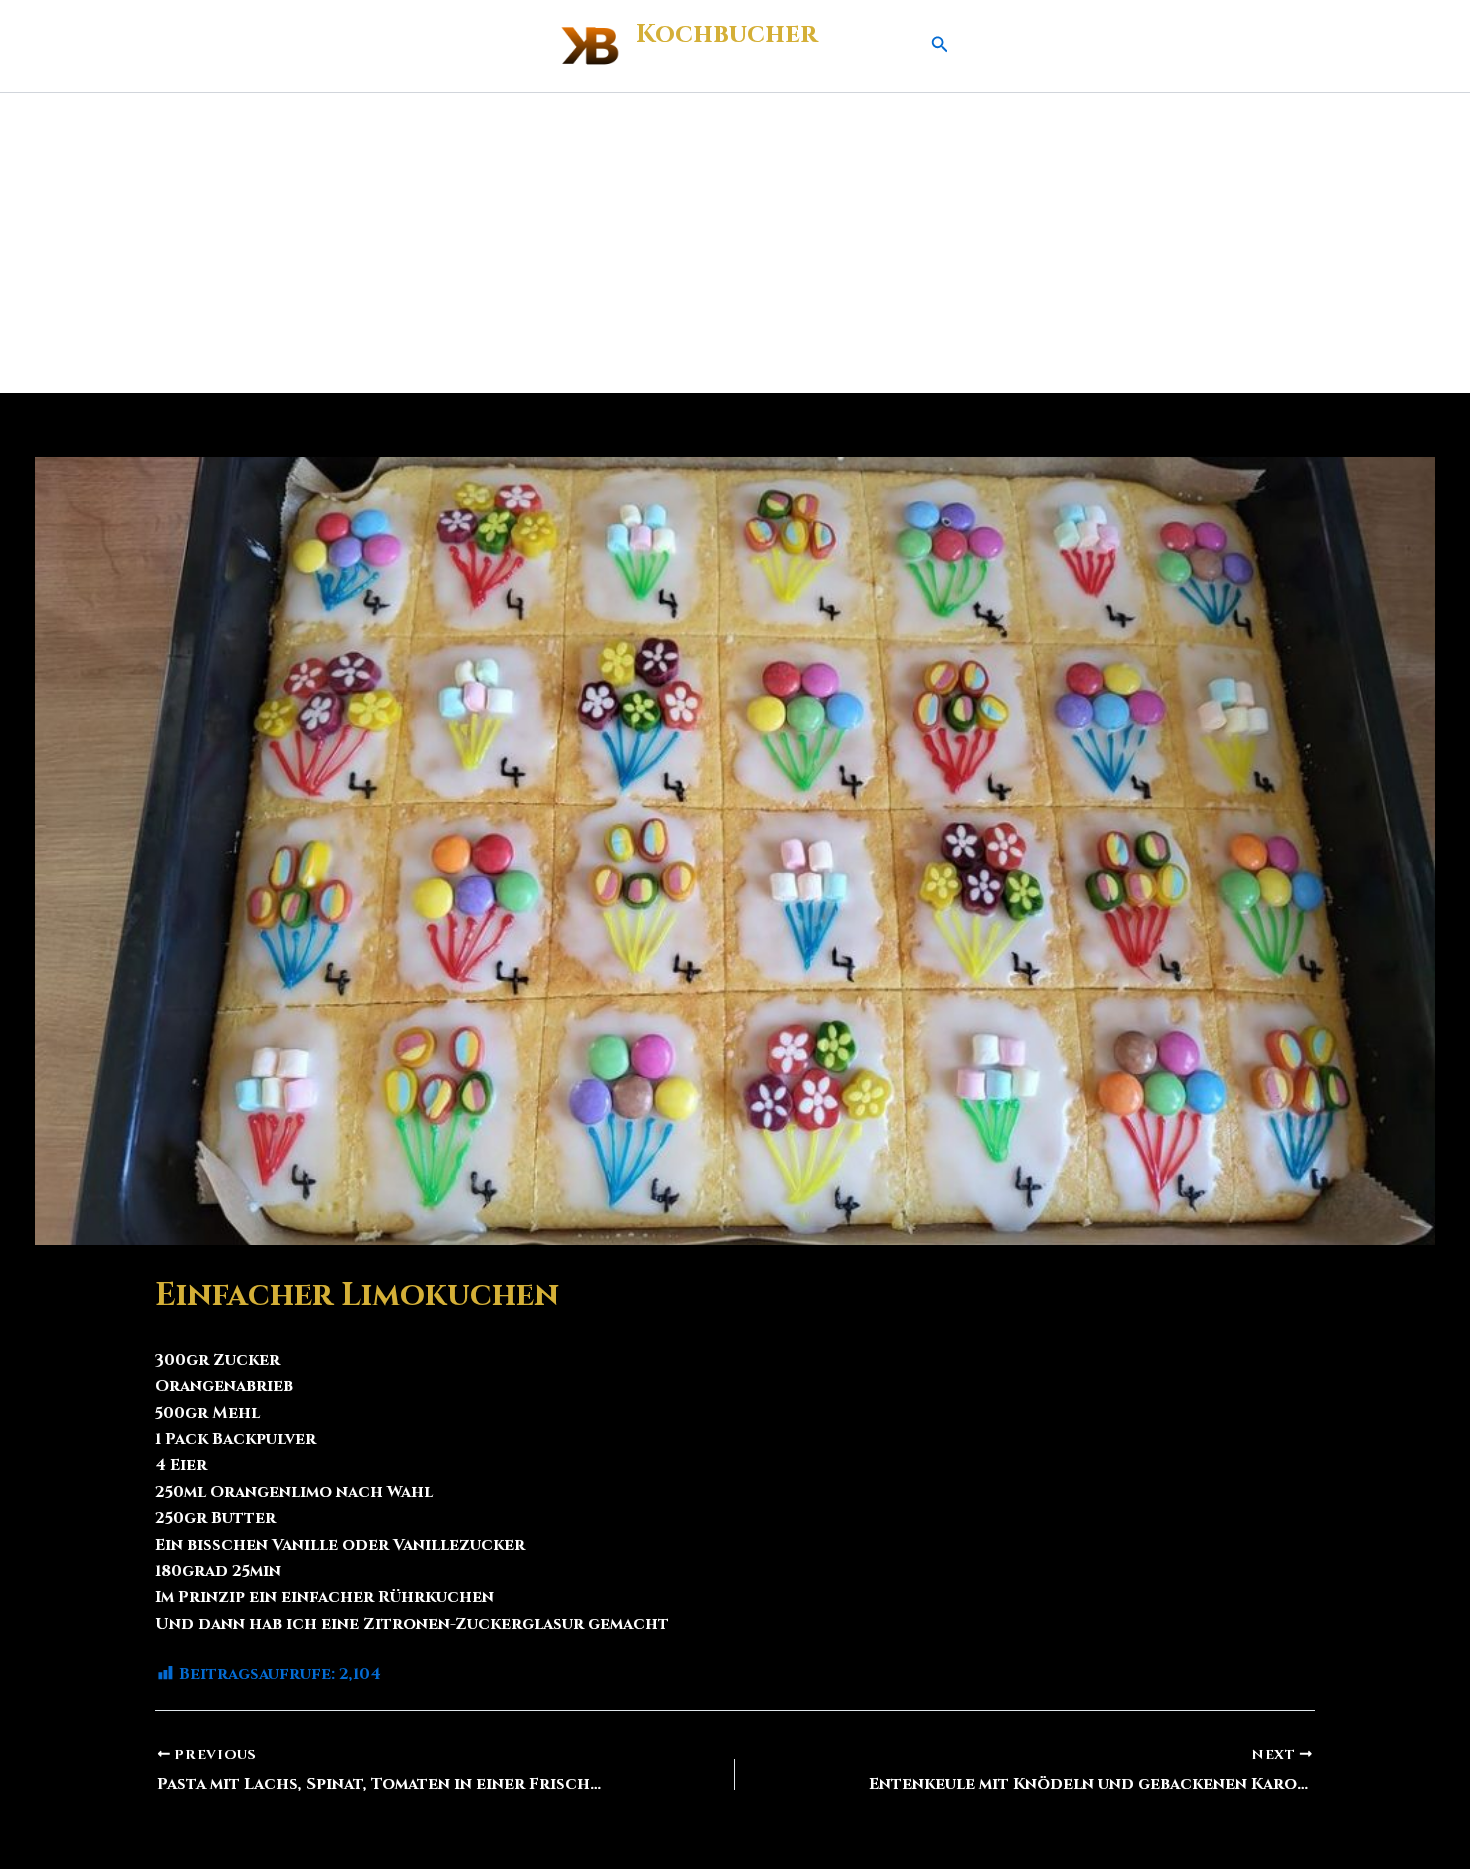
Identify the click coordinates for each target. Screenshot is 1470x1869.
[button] (940, 46)
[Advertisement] (735, 243)
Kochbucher (726, 34)
